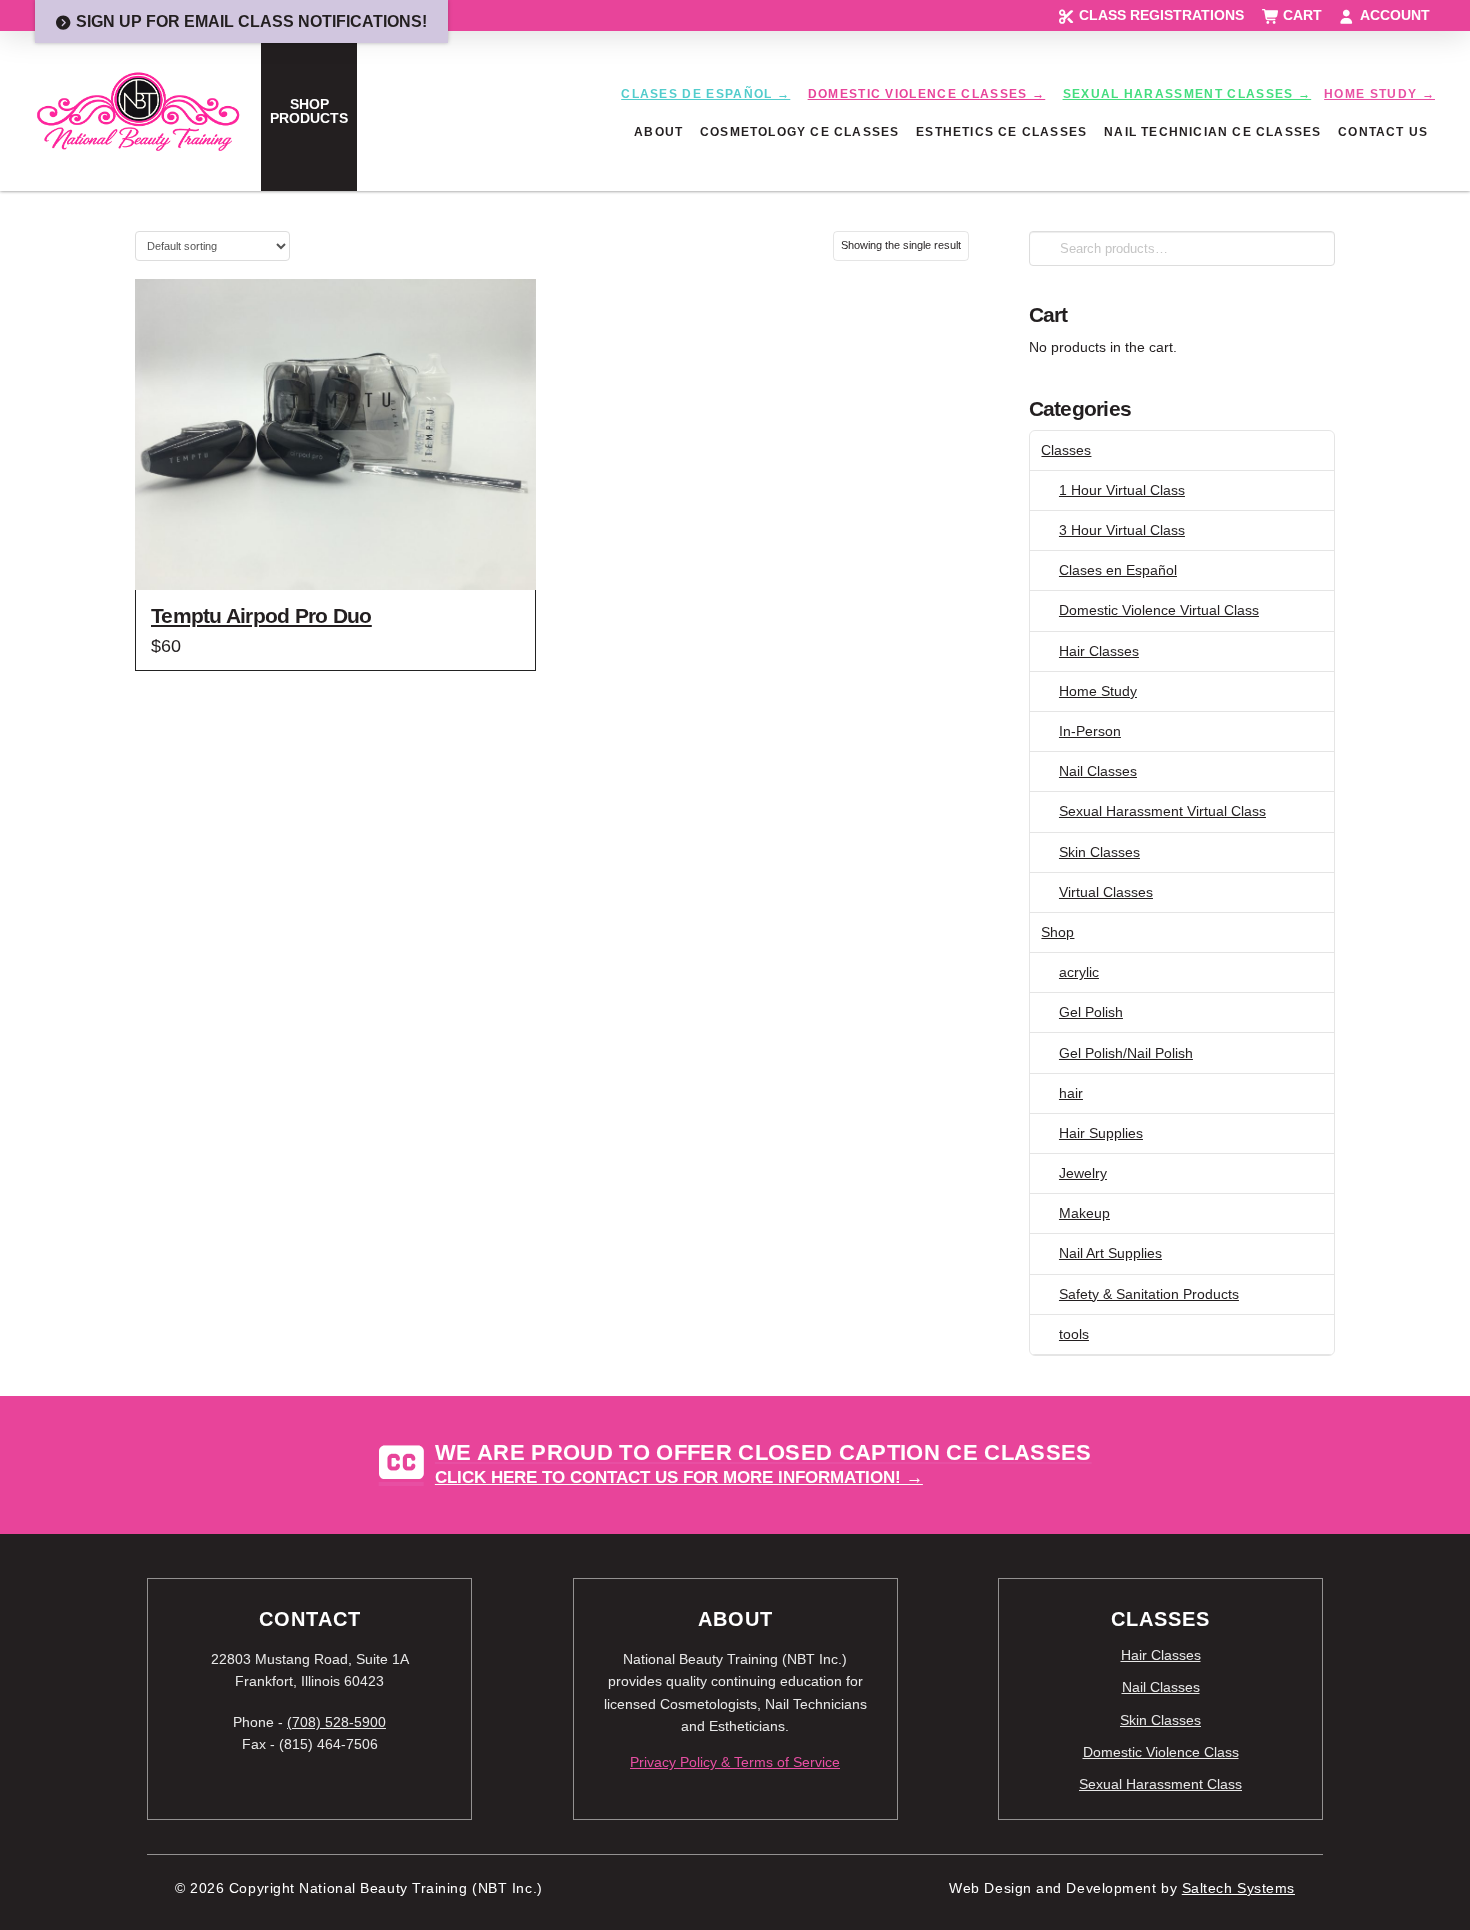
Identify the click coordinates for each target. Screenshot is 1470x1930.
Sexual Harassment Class (1160, 1784)
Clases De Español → (705, 94)
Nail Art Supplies (1110, 1253)
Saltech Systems (1238, 1888)
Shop (1057, 932)
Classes (1066, 450)
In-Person (1090, 731)
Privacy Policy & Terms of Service (735, 1762)
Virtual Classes (1106, 892)
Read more (335, 556)
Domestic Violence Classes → (927, 94)
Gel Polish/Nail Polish (1126, 1053)
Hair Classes (1099, 651)
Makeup (1084, 1213)
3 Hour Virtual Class (1122, 530)
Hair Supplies (1101, 1133)
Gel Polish (1091, 1012)
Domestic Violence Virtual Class (1159, 610)
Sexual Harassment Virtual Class (1162, 811)
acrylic (1079, 972)
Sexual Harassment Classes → (1187, 94)
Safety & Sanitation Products (1149, 1294)
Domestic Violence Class (1161, 1752)
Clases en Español (1118, 570)
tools (1074, 1334)
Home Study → (1379, 94)
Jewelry (1083, 1173)
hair (1071, 1093)
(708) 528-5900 (336, 1722)
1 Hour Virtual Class (1122, 490)
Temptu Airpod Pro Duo (261, 615)
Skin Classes (1099, 852)
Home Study (1098, 691)
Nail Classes (1098, 771)
